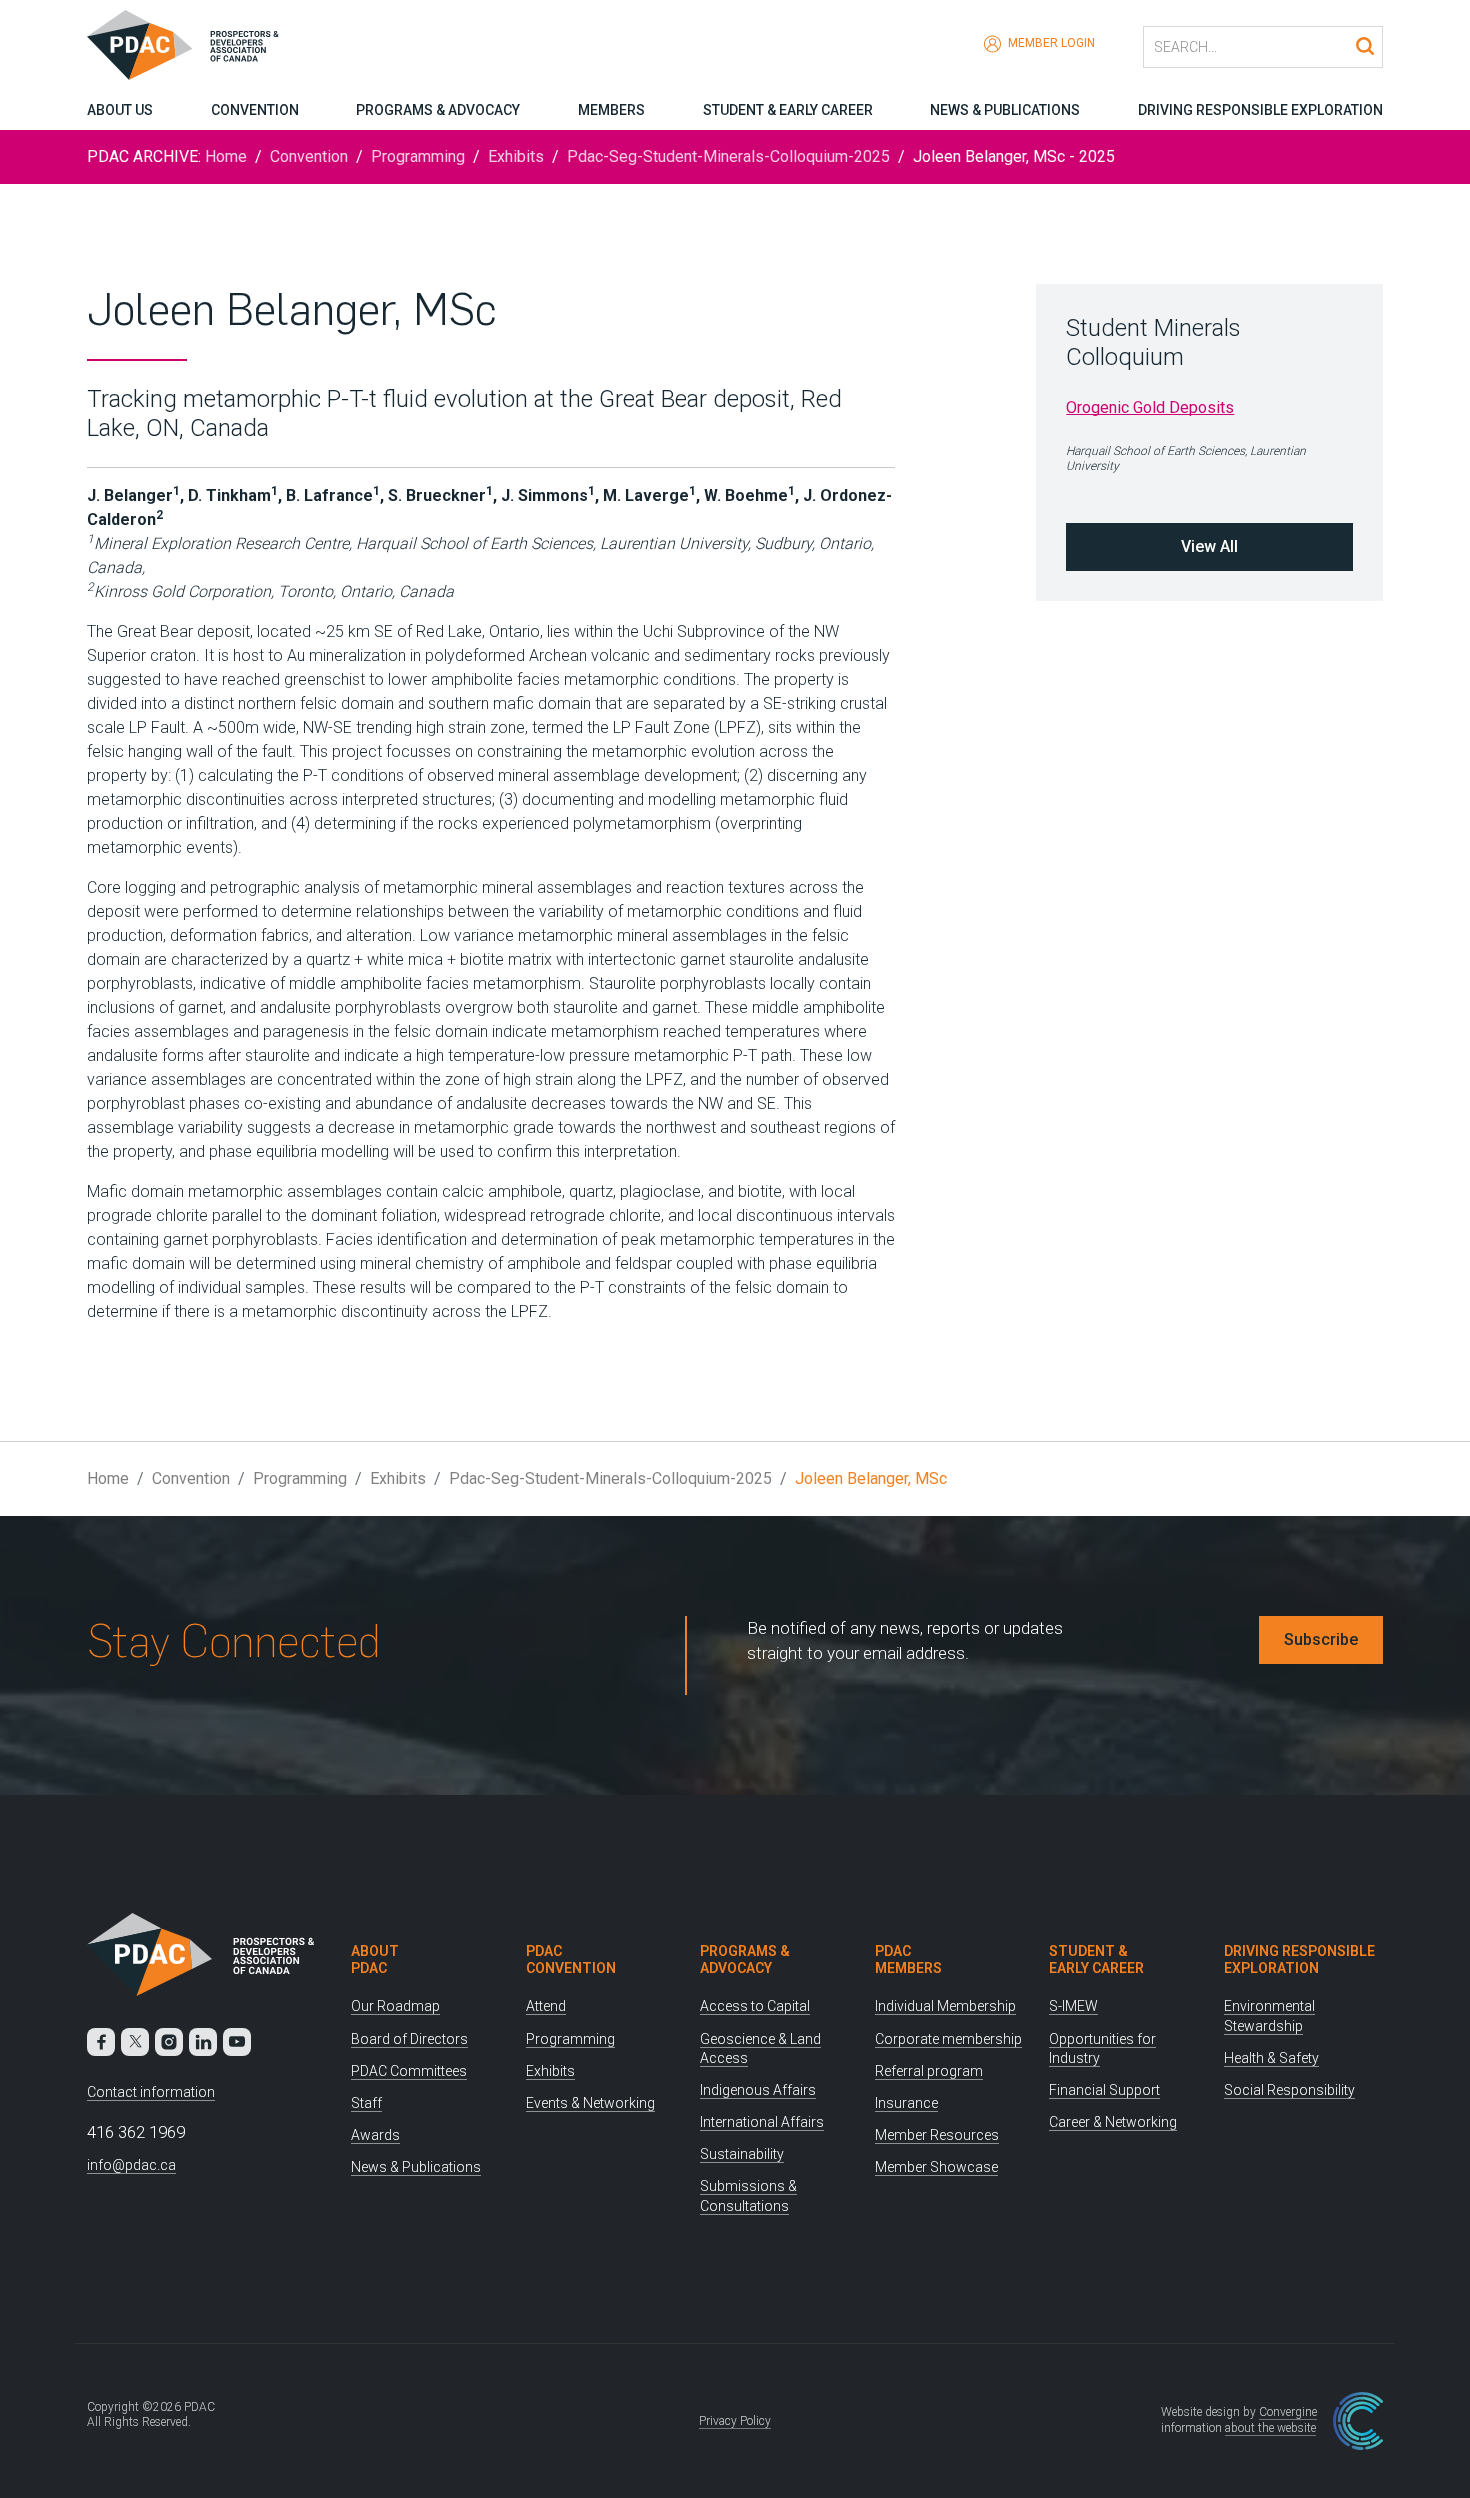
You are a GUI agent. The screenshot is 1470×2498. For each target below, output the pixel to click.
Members (611, 110)
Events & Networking (590, 2103)
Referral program (929, 2071)
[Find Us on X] (135, 2042)
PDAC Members (908, 1959)
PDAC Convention (571, 1959)
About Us (120, 110)
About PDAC (375, 1959)
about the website (1270, 2428)
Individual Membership (945, 2006)
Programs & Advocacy (438, 110)
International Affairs (762, 2122)
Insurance (906, 2103)
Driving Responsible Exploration (1260, 110)
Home (226, 156)
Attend (546, 2006)
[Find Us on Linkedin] (203, 2042)
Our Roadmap (395, 2006)
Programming (418, 156)
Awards (375, 2135)
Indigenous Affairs (758, 2090)
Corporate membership (948, 2039)
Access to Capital (755, 2006)
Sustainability (742, 2154)
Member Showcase (936, 2167)
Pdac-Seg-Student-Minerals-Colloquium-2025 (728, 156)
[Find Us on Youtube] (237, 2042)
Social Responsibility (1289, 2090)
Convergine (1288, 2412)
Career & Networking (1113, 2122)
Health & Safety (1271, 2058)
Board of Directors (409, 2039)
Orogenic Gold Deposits (1150, 407)
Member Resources (937, 2135)
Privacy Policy (735, 2421)
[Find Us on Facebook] (101, 2042)
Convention (255, 110)
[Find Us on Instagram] (169, 2042)
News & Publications (1005, 110)
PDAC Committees (409, 2071)
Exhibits (516, 156)
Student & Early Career (788, 110)
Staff (366, 2103)
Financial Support (1104, 2090)
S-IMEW (1073, 2006)
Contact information (151, 2092)
